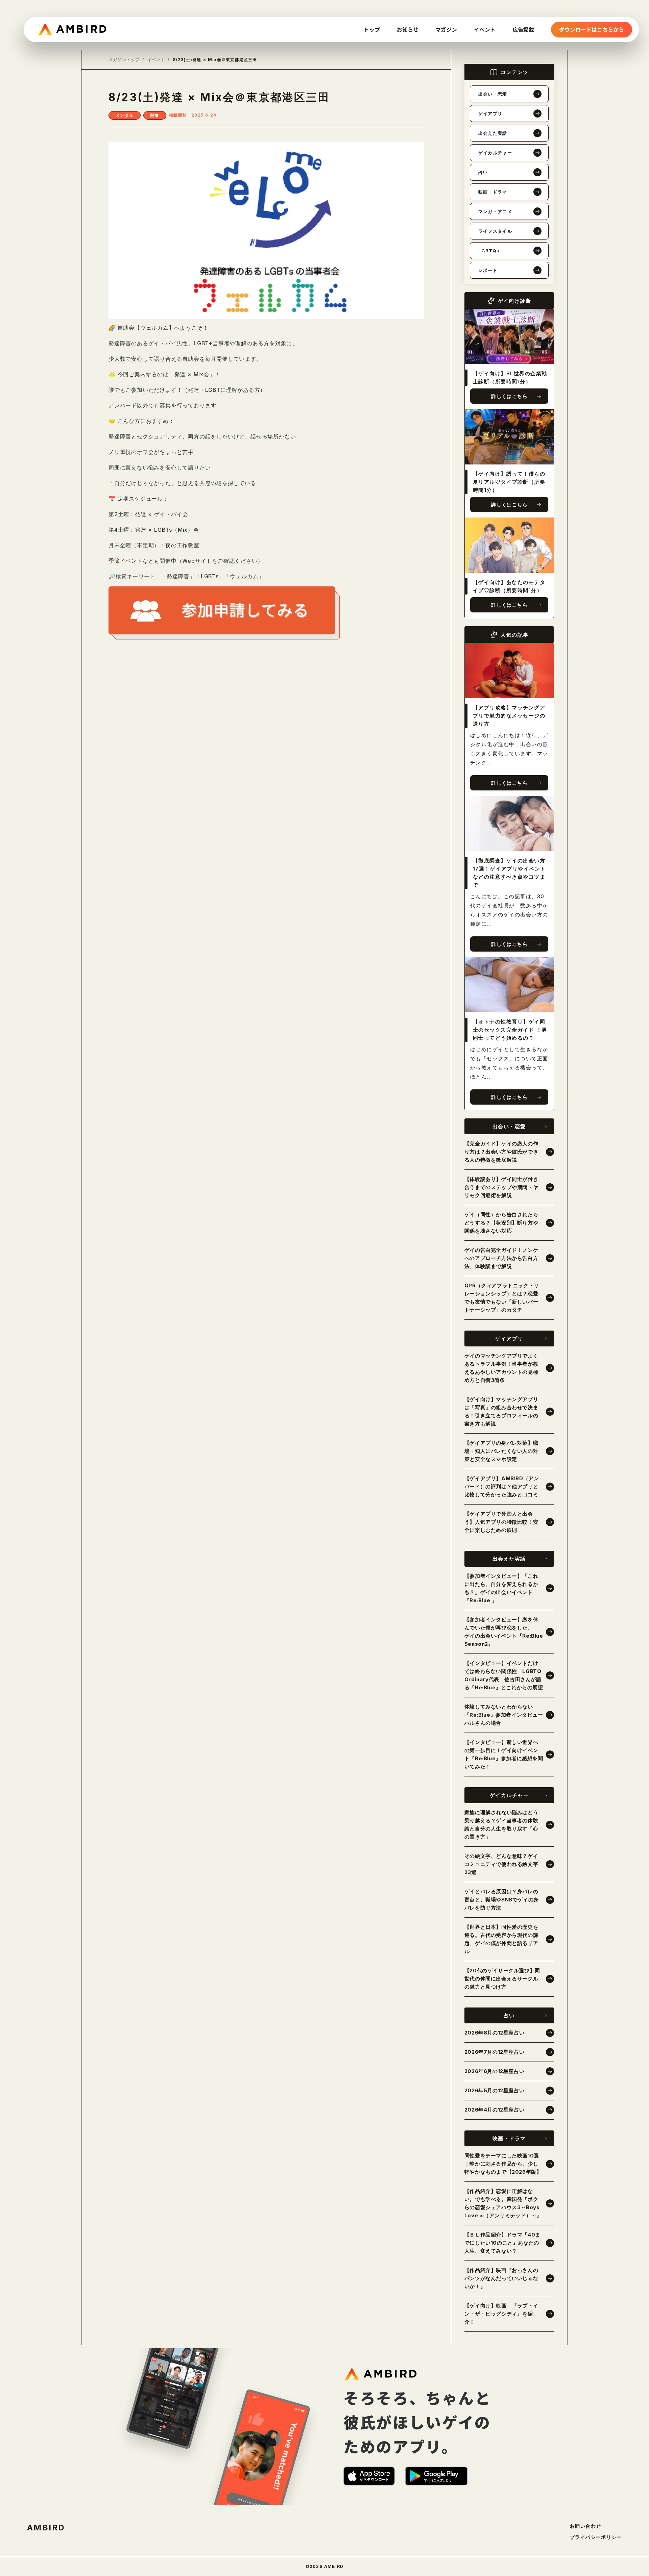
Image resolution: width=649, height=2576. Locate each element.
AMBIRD (46, 2528)
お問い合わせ (585, 2526)
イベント (156, 60)
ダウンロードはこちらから (592, 29)
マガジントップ (124, 60)
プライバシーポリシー (596, 2537)
